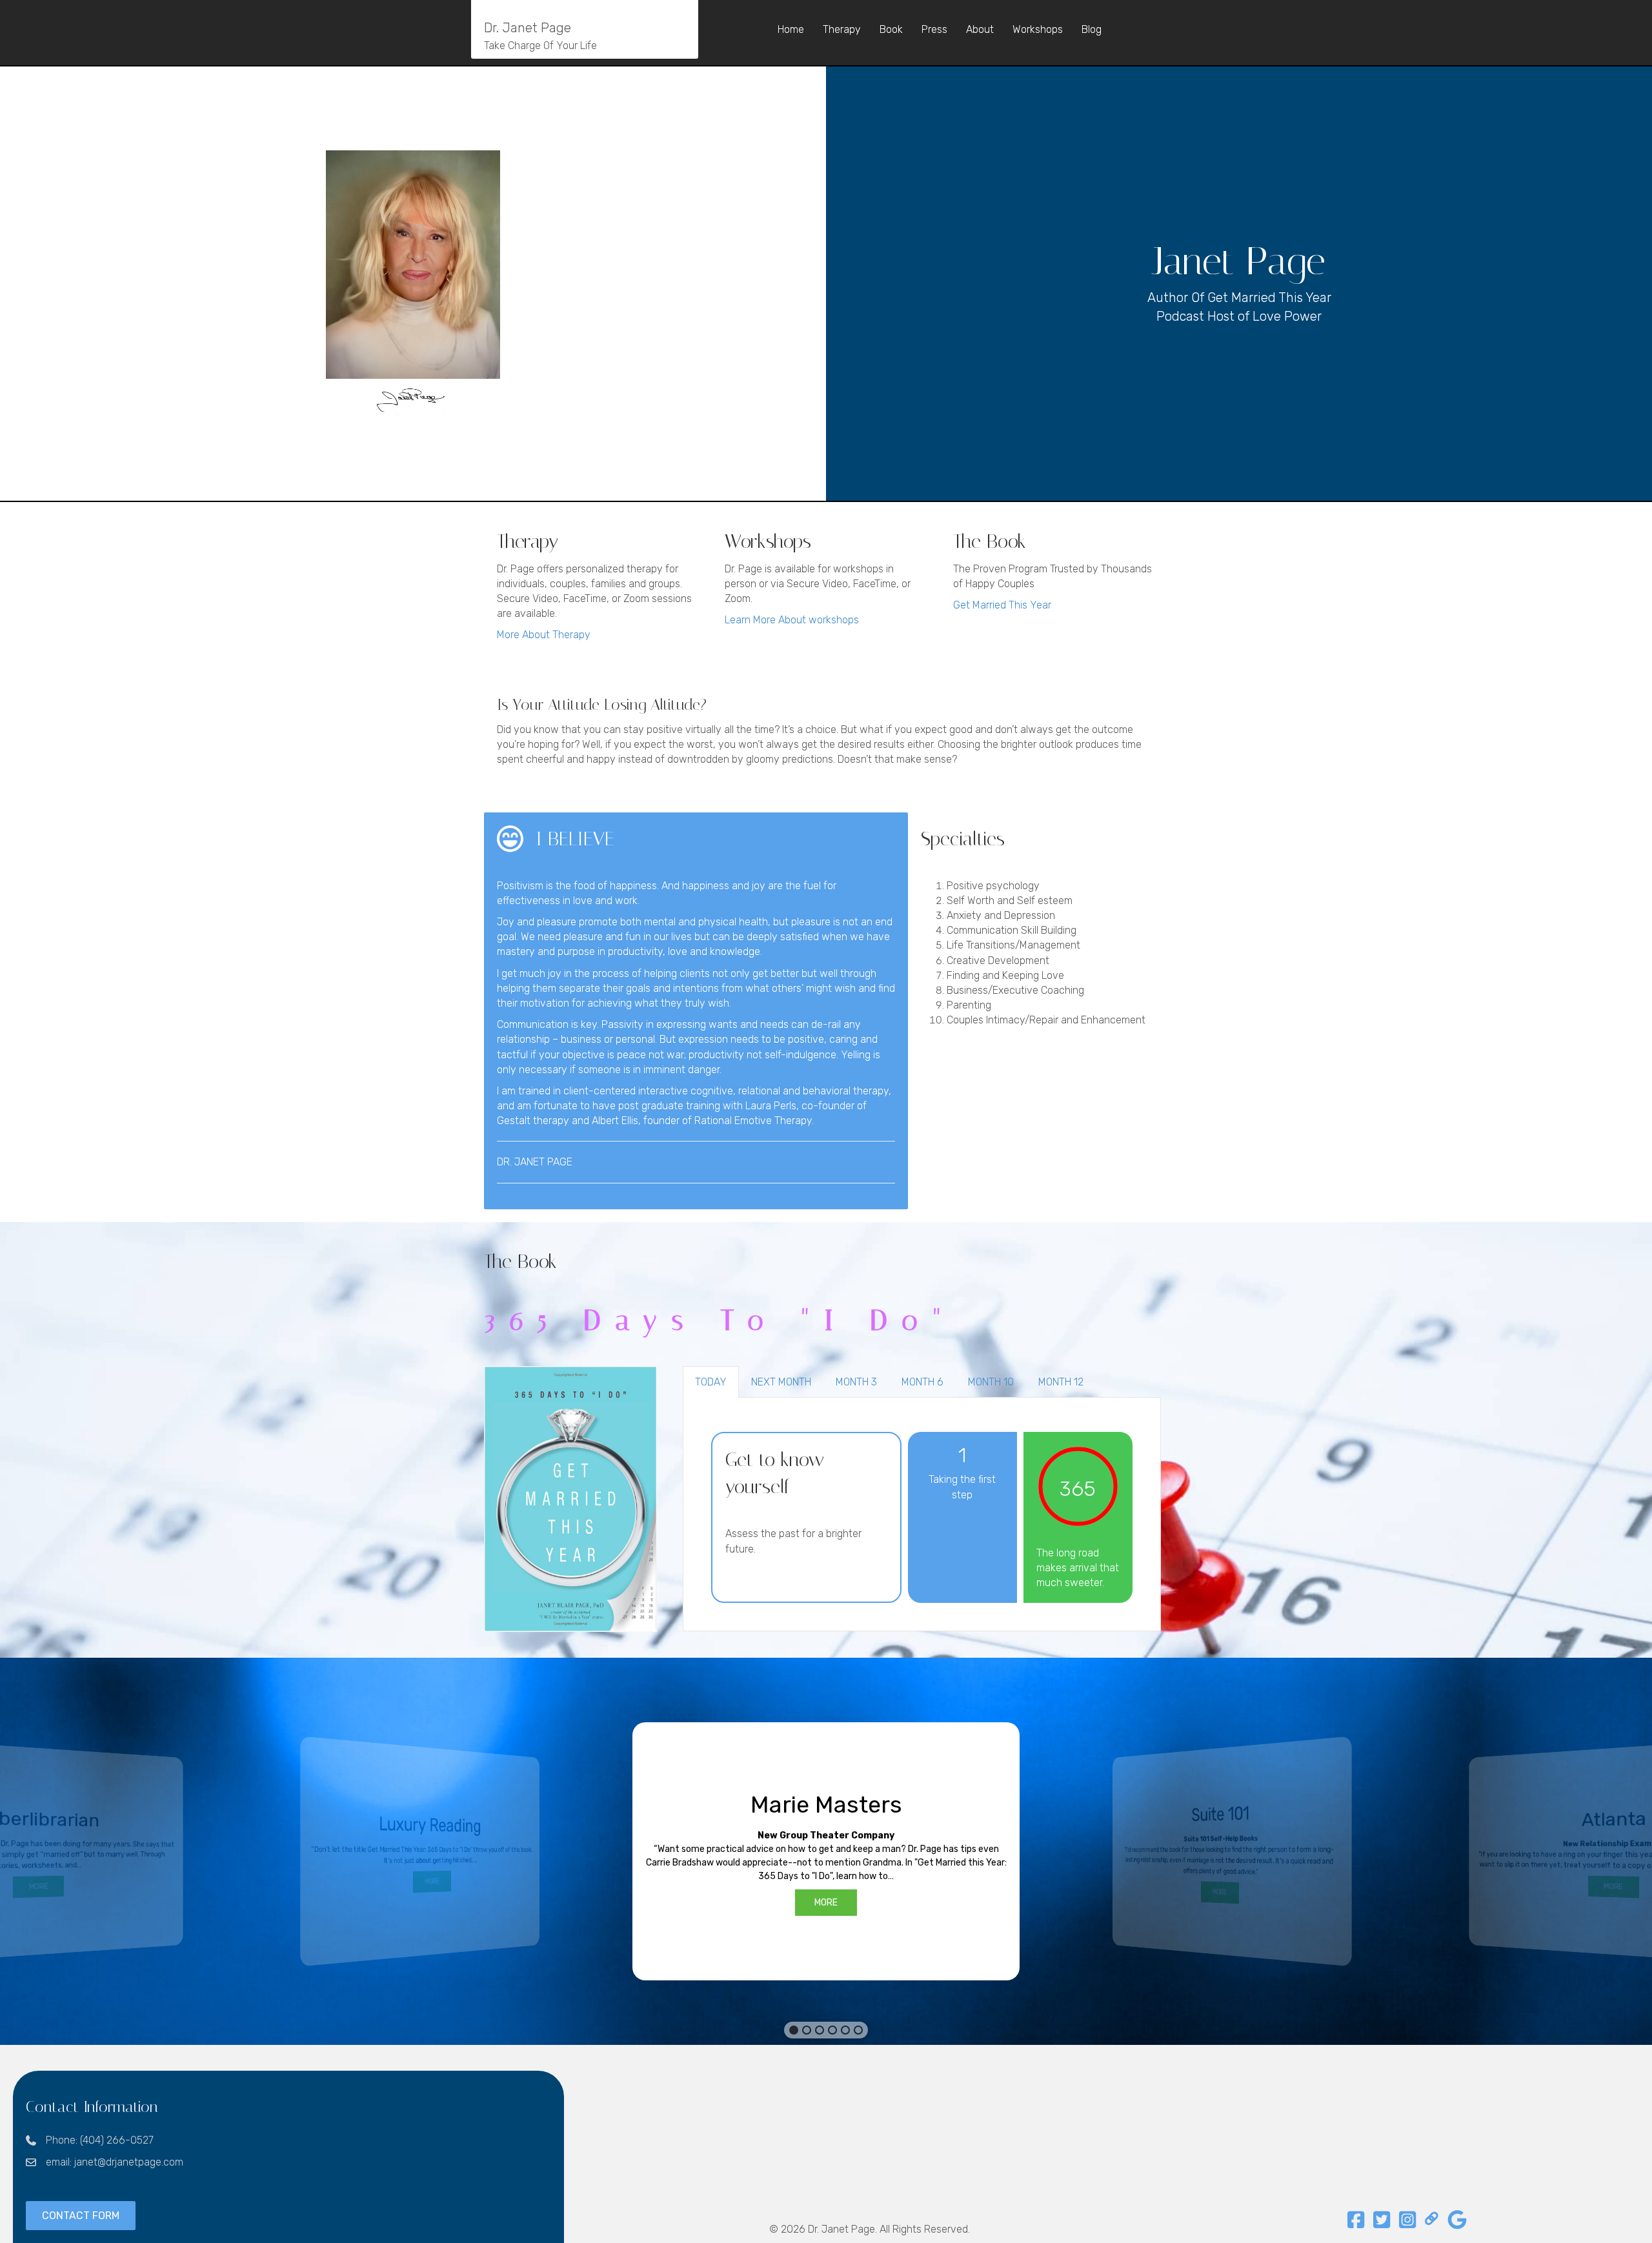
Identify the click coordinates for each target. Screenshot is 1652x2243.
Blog (1092, 29)
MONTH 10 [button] (991, 1382)
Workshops (1038, 29)
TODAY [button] (711, 1382)
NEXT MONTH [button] (781, 1382)
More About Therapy (544, 635)
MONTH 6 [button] (922, 1382)
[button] (826, 1851)
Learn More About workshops (792, 620)
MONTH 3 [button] (856, 1382)
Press (934, 29)
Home (791, 29)
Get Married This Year (1002, 605)
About (980, 29)
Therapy (842, 29)
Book (891, 29)
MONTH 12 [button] (1061, 1382)
